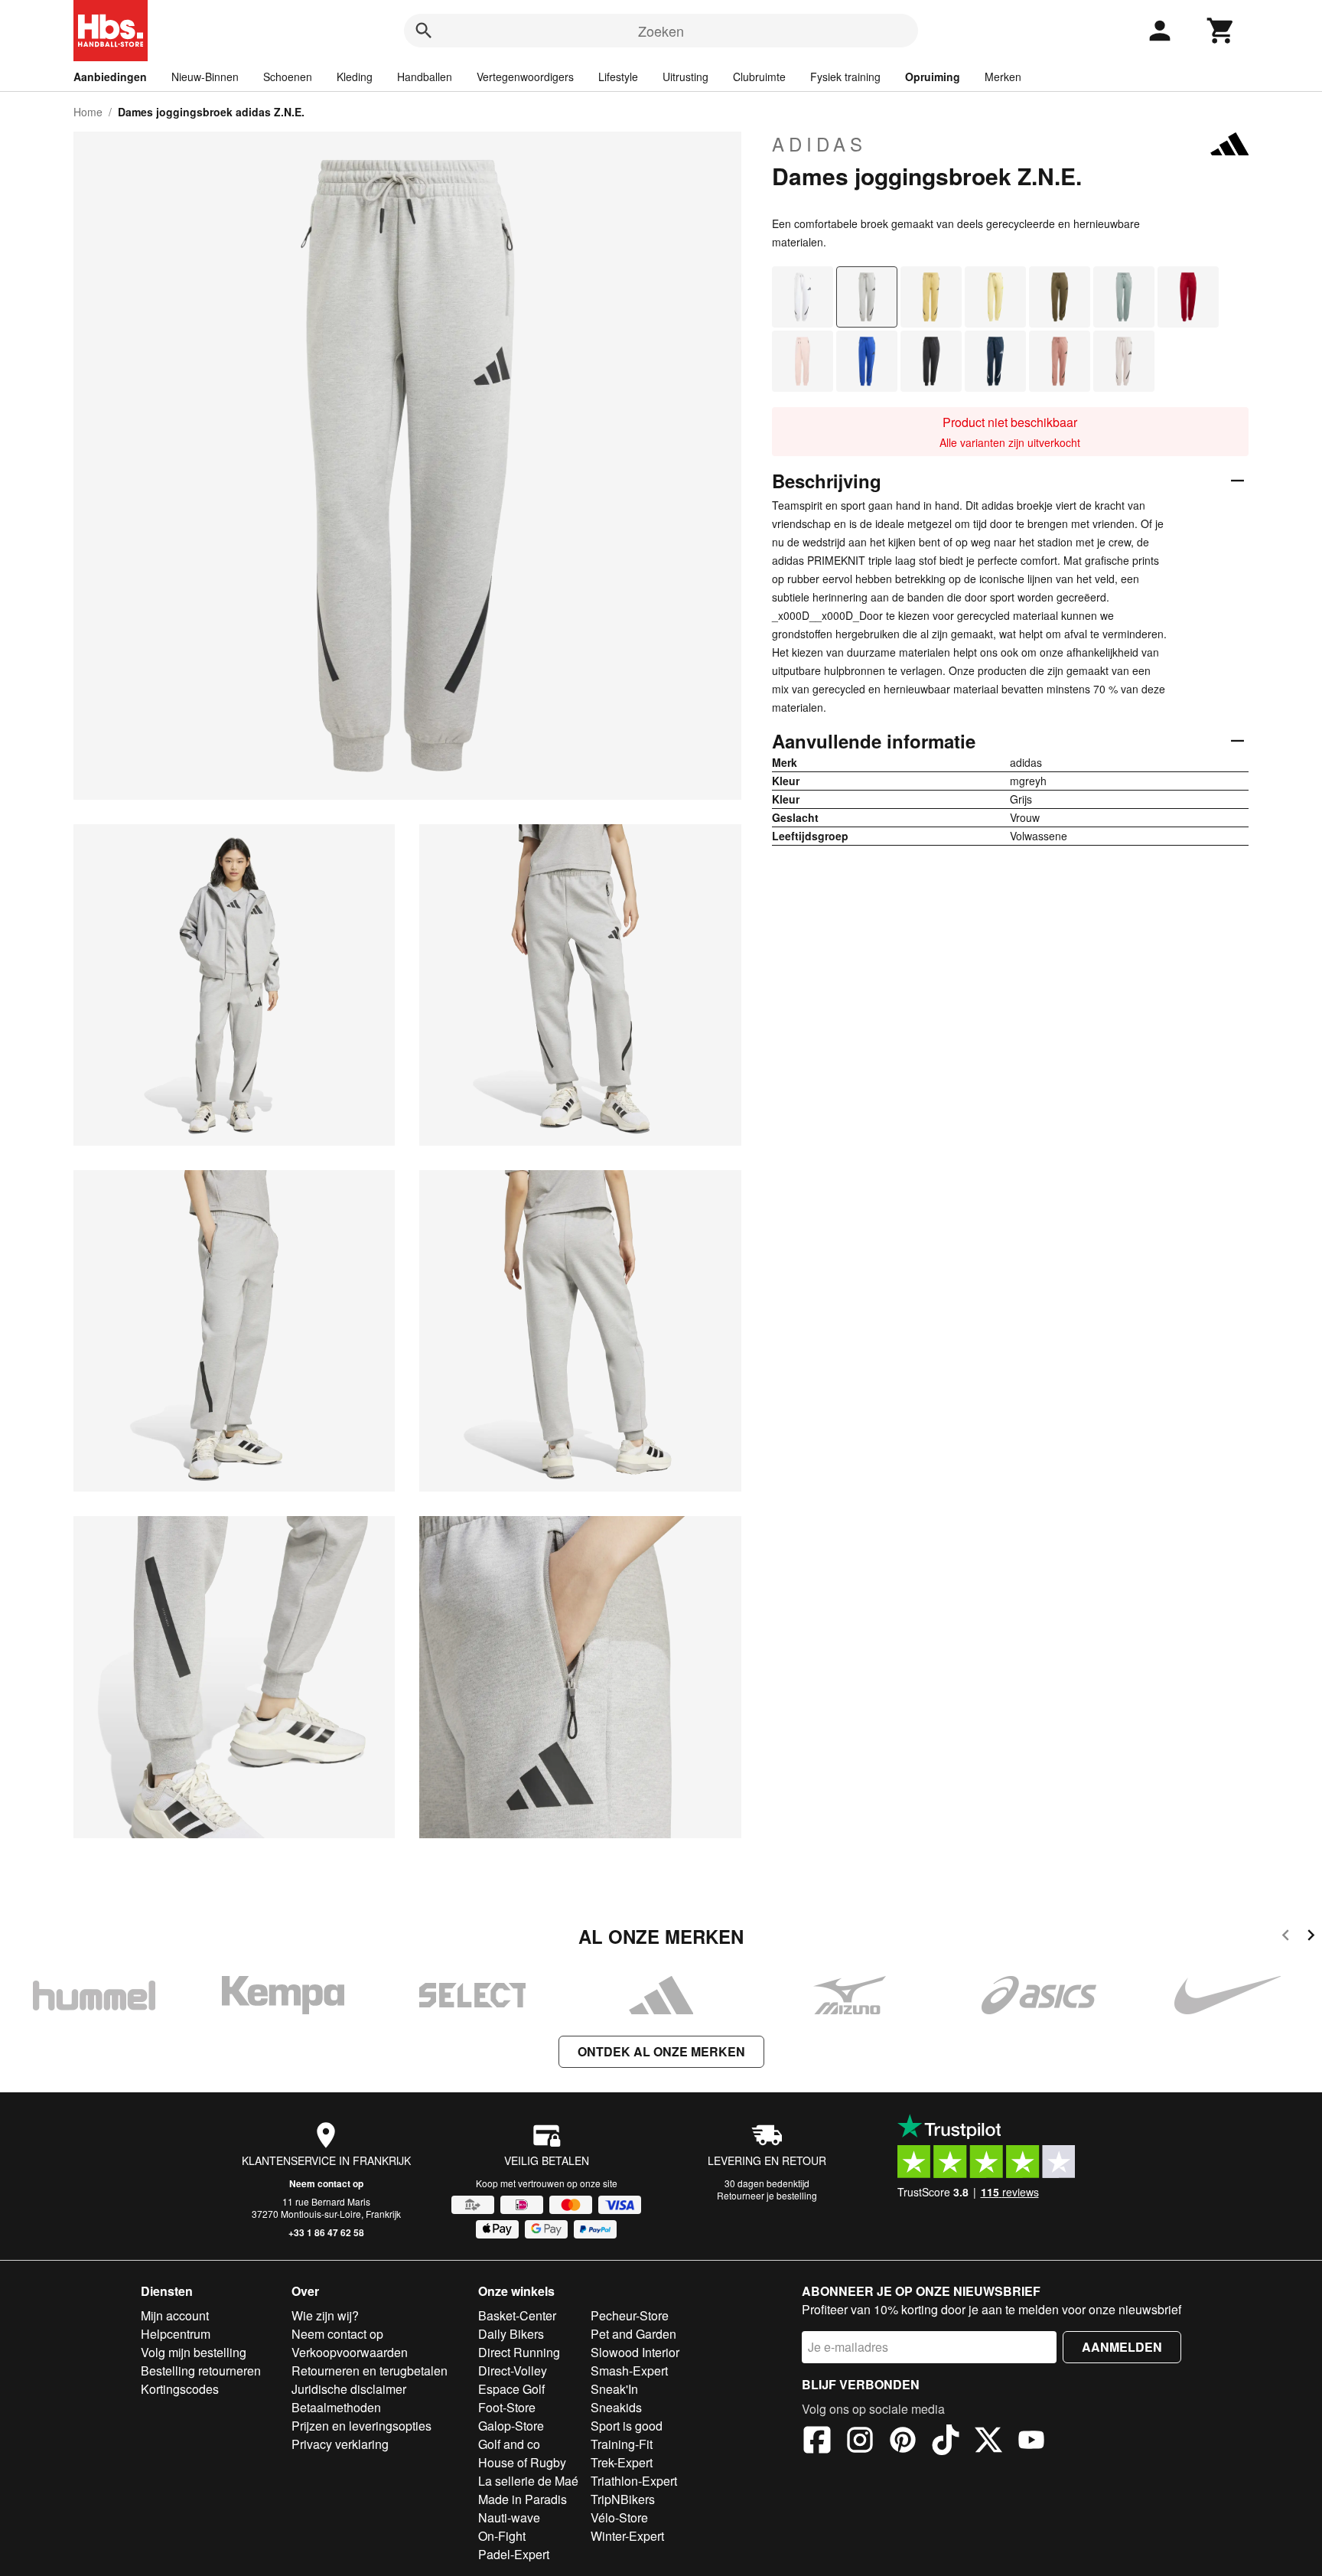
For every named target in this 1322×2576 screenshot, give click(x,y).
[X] (988, 2442)
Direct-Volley (513, 2371)
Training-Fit (622, 2444)
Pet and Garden (633, 2334)
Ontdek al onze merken (661, 2051)
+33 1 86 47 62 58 (326, 2232)
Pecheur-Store (630, 2315)
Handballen (425, 77)
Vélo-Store (619, 2517)
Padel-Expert (514, 2554)
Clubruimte (759, 77)
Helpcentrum (176, 2334)
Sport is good (627, 2426)
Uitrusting (685, 77)
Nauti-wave (509, 2517)
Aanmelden (1122, 2347)
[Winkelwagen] (1221, 31)
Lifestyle (618, 77)
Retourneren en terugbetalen (370, 2371)
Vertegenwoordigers (525, 77)
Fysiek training (845, 77)
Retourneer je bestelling (767, 2195)
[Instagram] (860, 2442)
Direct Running (519, 2352)
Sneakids (616, 2407)
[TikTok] (946, 2442)
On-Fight (502, 2536)
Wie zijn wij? (325, 2315)
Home (88, 112)
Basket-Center (517, 2315)
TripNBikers (623, 2499)
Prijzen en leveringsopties (361, 2426)
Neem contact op (326, 2183)
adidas (819, 144)
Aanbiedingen (110, 77)
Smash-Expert (629, 2371)
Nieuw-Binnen (205, 77)
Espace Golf (511, 2389)
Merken (1003, 77)
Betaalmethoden (336, 2407)
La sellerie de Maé (528, 2481)
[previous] (1286, 1937)
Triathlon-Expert (634, 2481)
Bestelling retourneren (201, 2371)
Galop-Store (511, 2426)
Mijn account (175, 2315)
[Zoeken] (424, 31)
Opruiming (933, 77)
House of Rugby (522, 2462)
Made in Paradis (523, 2499)
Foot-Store (507, 2407)
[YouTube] (1031, 2442)
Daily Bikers (511, 2334)
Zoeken (661, 31)
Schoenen (288, 77)
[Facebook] (817, 2442)
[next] (1311, 1937)
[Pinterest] (903, 2442)
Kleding (355, 77)
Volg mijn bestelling (194, 2352)
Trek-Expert (622, 2462)
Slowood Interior (635, 2352)
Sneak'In (614, 2389)
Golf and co (509, 2444)
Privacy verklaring (340, 2444)
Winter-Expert (627, 2536)
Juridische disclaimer (349, 2389)
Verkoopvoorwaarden (350, 2352)
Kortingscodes (180, 2389)
